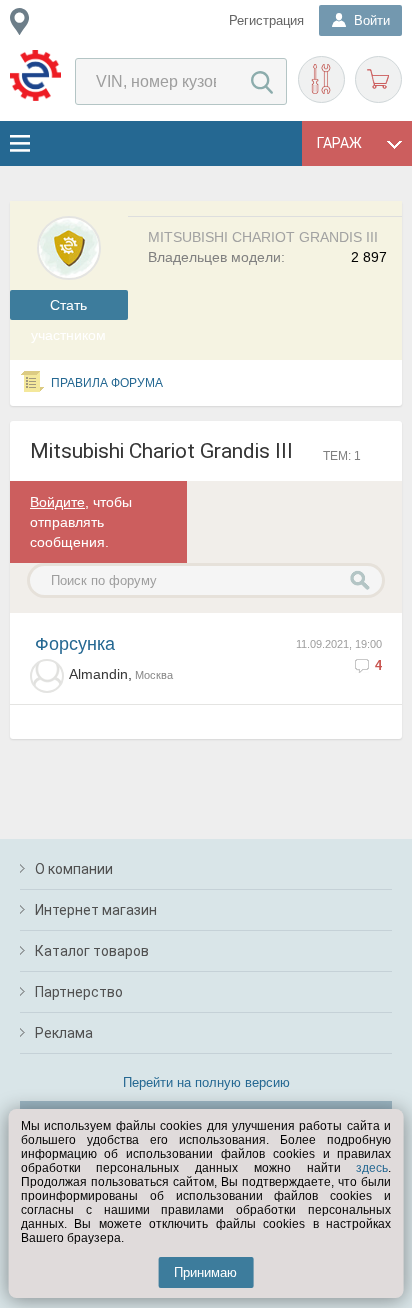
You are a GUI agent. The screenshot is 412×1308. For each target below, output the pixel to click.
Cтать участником (68, 308)
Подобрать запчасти (321, 79)
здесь (372, 1168)
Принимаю (205, 1272)
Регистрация (266, 20)
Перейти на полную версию (206, 1082)
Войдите (57, 502)
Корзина (378, 79)
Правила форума (107, 383)
